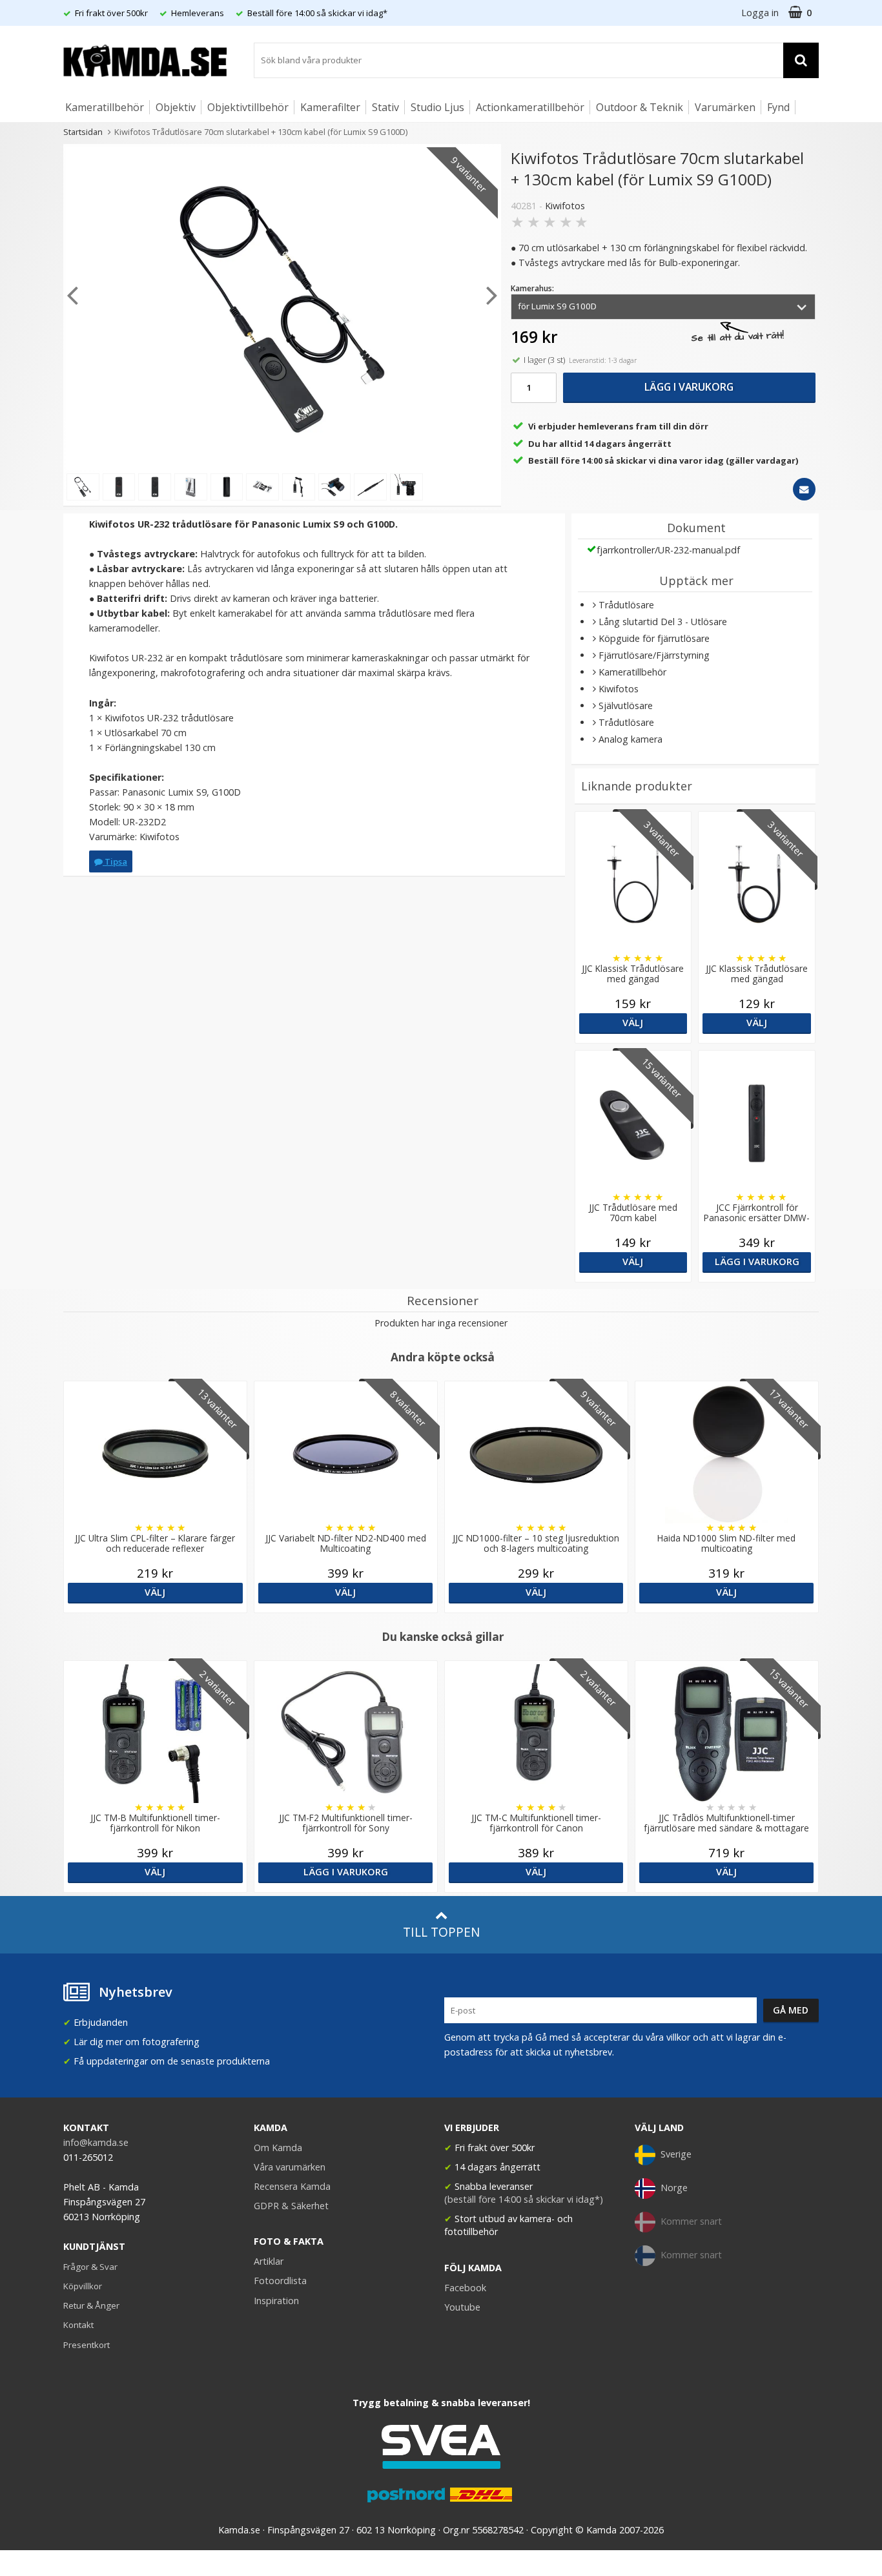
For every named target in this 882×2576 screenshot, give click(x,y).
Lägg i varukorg (689, 387)
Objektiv (176, 107)
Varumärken (725, 107)
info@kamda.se (96, 2142)
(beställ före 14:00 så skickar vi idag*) (524, 2199)
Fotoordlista (280, 2281)
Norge (674, 2188)
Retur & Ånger (91, 2305)
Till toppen (441, 1932)
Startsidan (83, 132)
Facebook (465, 2288)
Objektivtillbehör (248, 107)
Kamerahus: (532, 288)
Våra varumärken (290, 2167)
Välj (633, 1023)
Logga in (760, 13)
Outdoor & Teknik (640, 107)
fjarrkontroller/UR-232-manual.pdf (668, 550)
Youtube (462, 2307)
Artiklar (269, 2261)
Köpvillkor (83, 2286)
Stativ (385, 107)
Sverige (676, 2154)
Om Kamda (278, 2148)
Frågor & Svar (90, 2267)
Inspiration (276, 2301)
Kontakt (78, 2325)
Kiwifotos (565, 206)
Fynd (778, 107)
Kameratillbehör (105, 107)
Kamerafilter (330, 107)
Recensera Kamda (292, 2186)
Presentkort (87, 2345)
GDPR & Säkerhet (291, 2206)
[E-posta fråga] (804, 489)
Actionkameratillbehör (530, 107)
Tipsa (115, 861)
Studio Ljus (437, 107)
